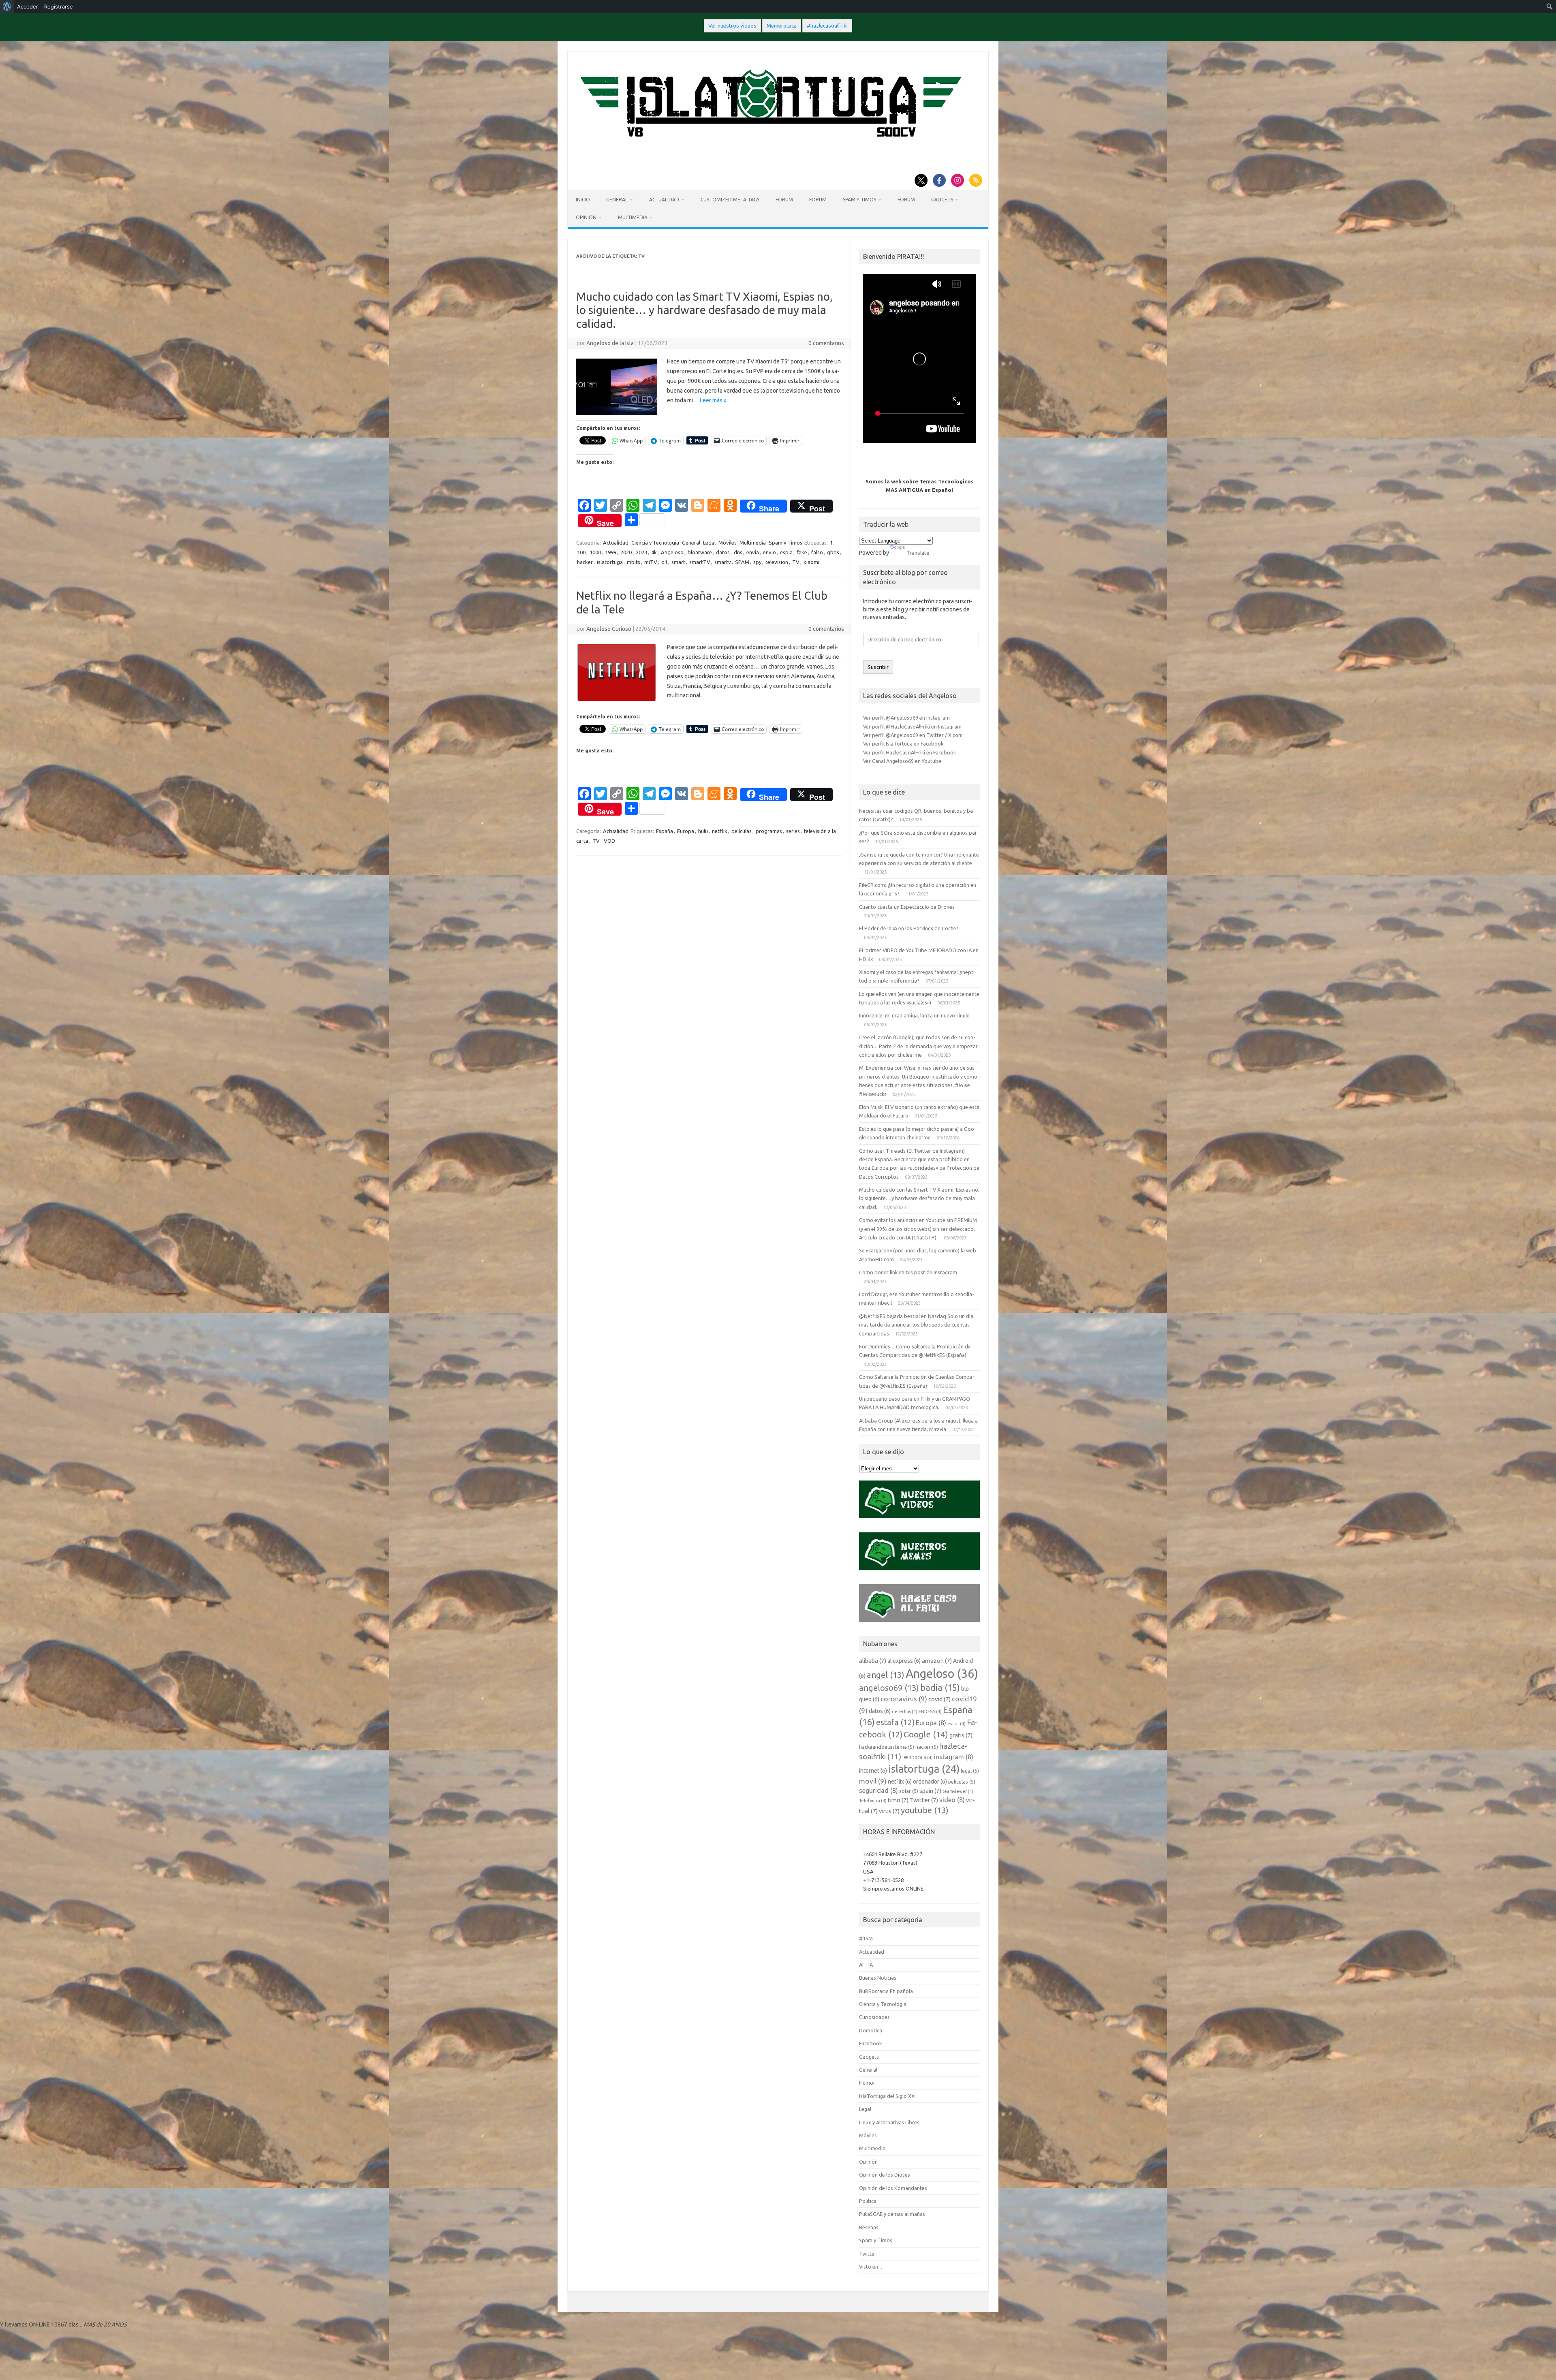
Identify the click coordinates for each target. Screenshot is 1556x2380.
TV (796, 562)
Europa (686, 831)
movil (873, 1781)
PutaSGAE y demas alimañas (892, 2214)
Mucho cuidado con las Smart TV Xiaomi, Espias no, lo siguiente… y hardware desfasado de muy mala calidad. (704, 310)
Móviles (728, 543)
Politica (868, 2201)
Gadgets (942, 200)
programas (769, 831)
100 (581, 552)
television (777, 562)
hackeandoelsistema (887, 1747)
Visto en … (871, 2267)
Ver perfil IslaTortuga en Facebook (903, 743)
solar (909, 1791)
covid (939, 1699)
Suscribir (878, 667)
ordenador (930, 1782)
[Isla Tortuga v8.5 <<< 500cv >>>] (769, 145)
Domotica (871, 2030)
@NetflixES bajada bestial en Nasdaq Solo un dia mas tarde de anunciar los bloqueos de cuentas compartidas (916, 1325)
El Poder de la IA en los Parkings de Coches (909, 928)
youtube (925, 1810)
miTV (651, 562)
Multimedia (633, 217)
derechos (905, 1711)
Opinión (586, 217)
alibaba (873, 1661)
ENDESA (930, 1711)
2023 (641, 552)
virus (889, 1811)
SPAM (742, 562)
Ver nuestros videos (732, 26)
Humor (867, 2083)
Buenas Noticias (878, 1978)
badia (940, 1688)
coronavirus (904, 1699)
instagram (954, 1757)
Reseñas (869, 2227)
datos (723, 552)
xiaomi (811, 562)
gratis (961, 1735)
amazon (937, 1661)
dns (738, 552)
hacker (585, 562)
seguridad (878, 1790)
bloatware (700, 552)
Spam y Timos (859, 200)
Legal (709, 543)
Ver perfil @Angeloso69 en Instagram (906, 718)
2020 (626, 552)
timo (898, 1800)
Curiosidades (874, 2017)
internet (873, 1771)
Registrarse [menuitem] (59, 6)
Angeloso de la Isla (610, 343)
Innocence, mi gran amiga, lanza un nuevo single (914, 1015)
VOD (609, 841)
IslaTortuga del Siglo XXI (887, 2096)
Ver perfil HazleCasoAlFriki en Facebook (909, 752)
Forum (784, 200)
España (665, 831)
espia (786, 552)
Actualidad (664, 200)
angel (886, 1675)
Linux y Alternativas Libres (889, 2122)
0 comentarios (826, 343)
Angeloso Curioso (609, 629)
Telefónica (873, 1801)
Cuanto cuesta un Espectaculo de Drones (907, 907)
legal (970, 1771)
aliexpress (904, 1661)
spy (757, 562)
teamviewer (958, 1791)
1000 (595, 552)
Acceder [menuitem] (28, 6)
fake (802, 552)
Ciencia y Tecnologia (655, 543)
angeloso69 (889, 1688)
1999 (611, 552)
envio (769, 552)
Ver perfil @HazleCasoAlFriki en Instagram (912, 726)
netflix (720, 831)
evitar (956, 1724)
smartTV (700, 562)
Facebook (870, 2043)
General (617, 200)
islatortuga (610, 562)
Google (926, 1734)
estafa (895, 1722)
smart (678, 562)
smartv (723, 562)
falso (817, 552)
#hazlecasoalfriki (827, 26)
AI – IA (866, 1965)
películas (742, 831)
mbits (634, 562)
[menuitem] (7, 6)
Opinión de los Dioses (885, 2175)
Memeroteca (782, 26)
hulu (703, 831)
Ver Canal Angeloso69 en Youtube (902, 761)
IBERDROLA (918, 1758)
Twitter (924, 1800)
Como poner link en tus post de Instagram (908, 1272)
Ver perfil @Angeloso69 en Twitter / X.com (913, 735)
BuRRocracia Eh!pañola (886, 1991)
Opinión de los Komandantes (893, 2188)
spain (930, 1791)
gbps (833, 552)
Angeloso (672, 552)
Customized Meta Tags (730, 200)
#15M (866, 1938)
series (793, 831)
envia (753, 552)
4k (654, 552)
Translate (918, 553)
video (952, 1800)
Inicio (583, 200)
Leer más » (713, 400)
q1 (664, 562)
